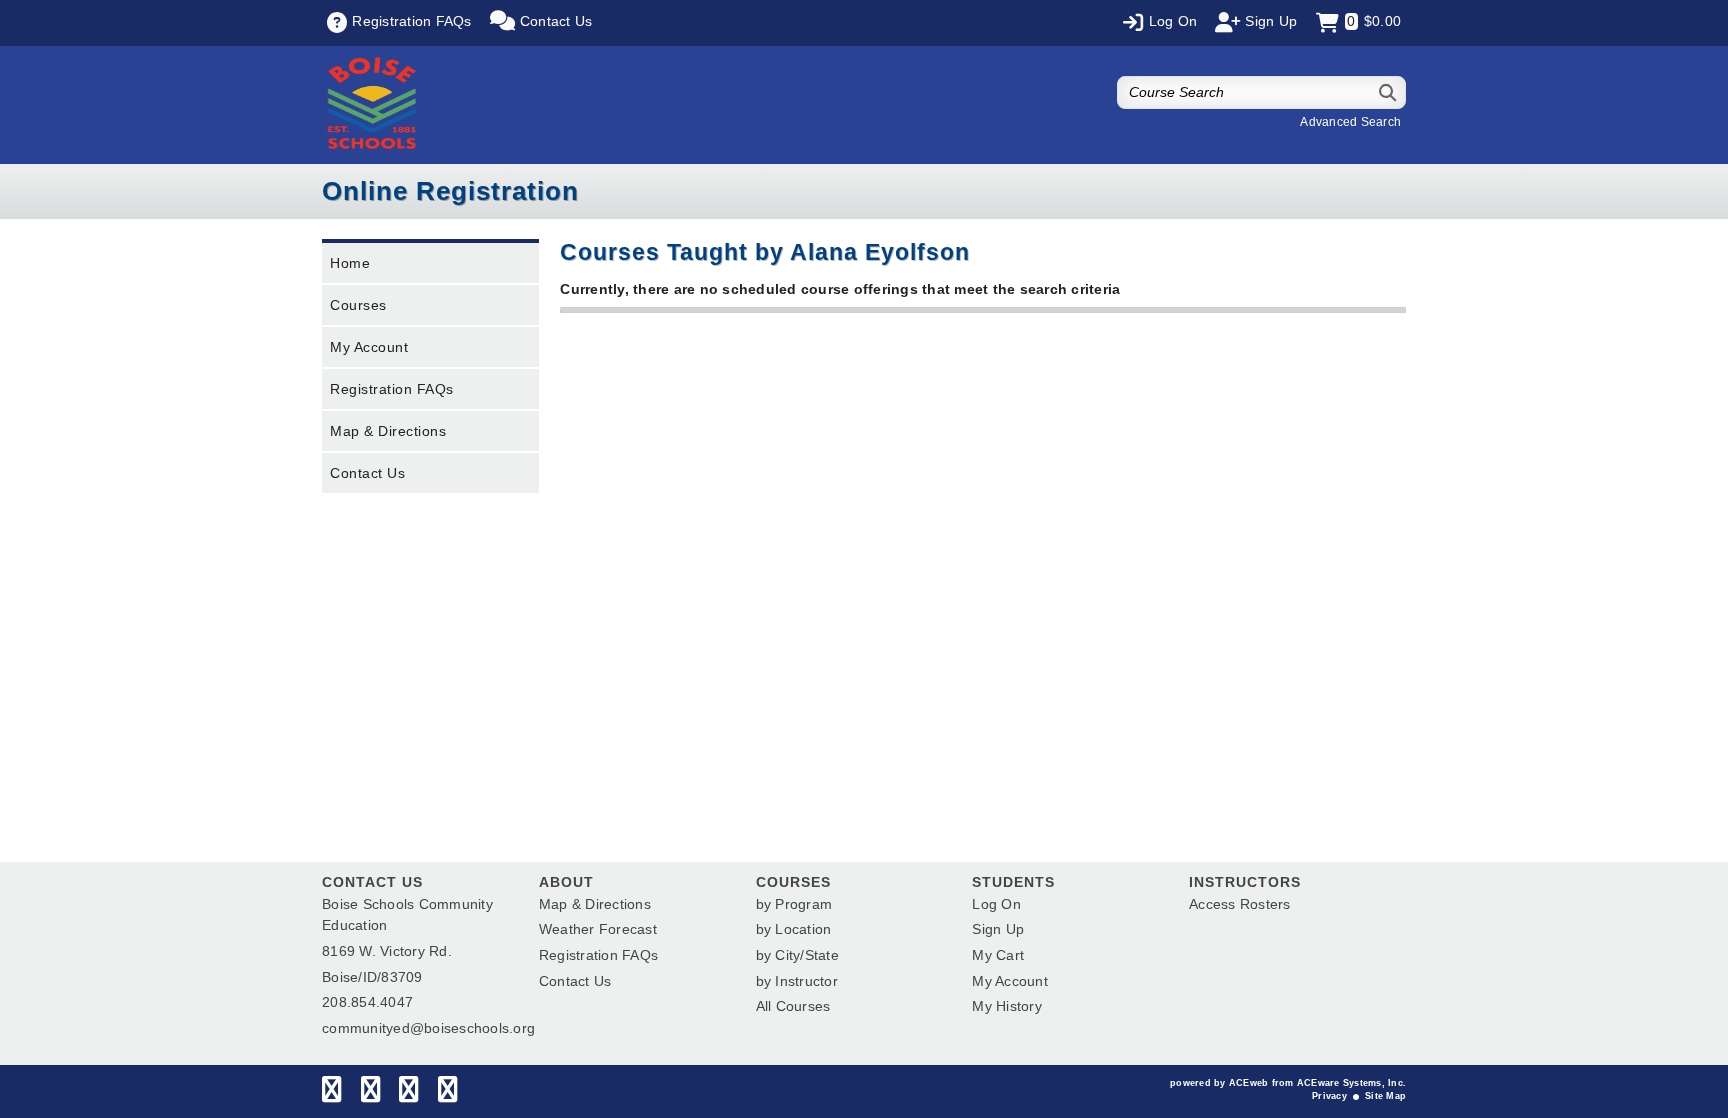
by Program (794, 904)
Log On (996, 904)
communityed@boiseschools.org (428, 1028)
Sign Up (998, 929)
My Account (369, 347)
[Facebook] (331, 1094)
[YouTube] (447, 1094)
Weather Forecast (598, 929)
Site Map (1385, 1096)
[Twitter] (370, 1094)
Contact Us (367, 473)
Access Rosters (1240, 904)
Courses (358, 305)
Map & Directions (388, 431)
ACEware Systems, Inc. (1351, 1083)
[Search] (1388, 92)
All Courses (793, 1006)
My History (1007, 1006)
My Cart (998, 955)
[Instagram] (408, 1094)
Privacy (1329, 1096)
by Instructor (797, 981)
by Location (794, 929)
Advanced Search (1350, 122)
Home (350, 263)
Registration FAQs (392, 389)
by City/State (797, 955)
